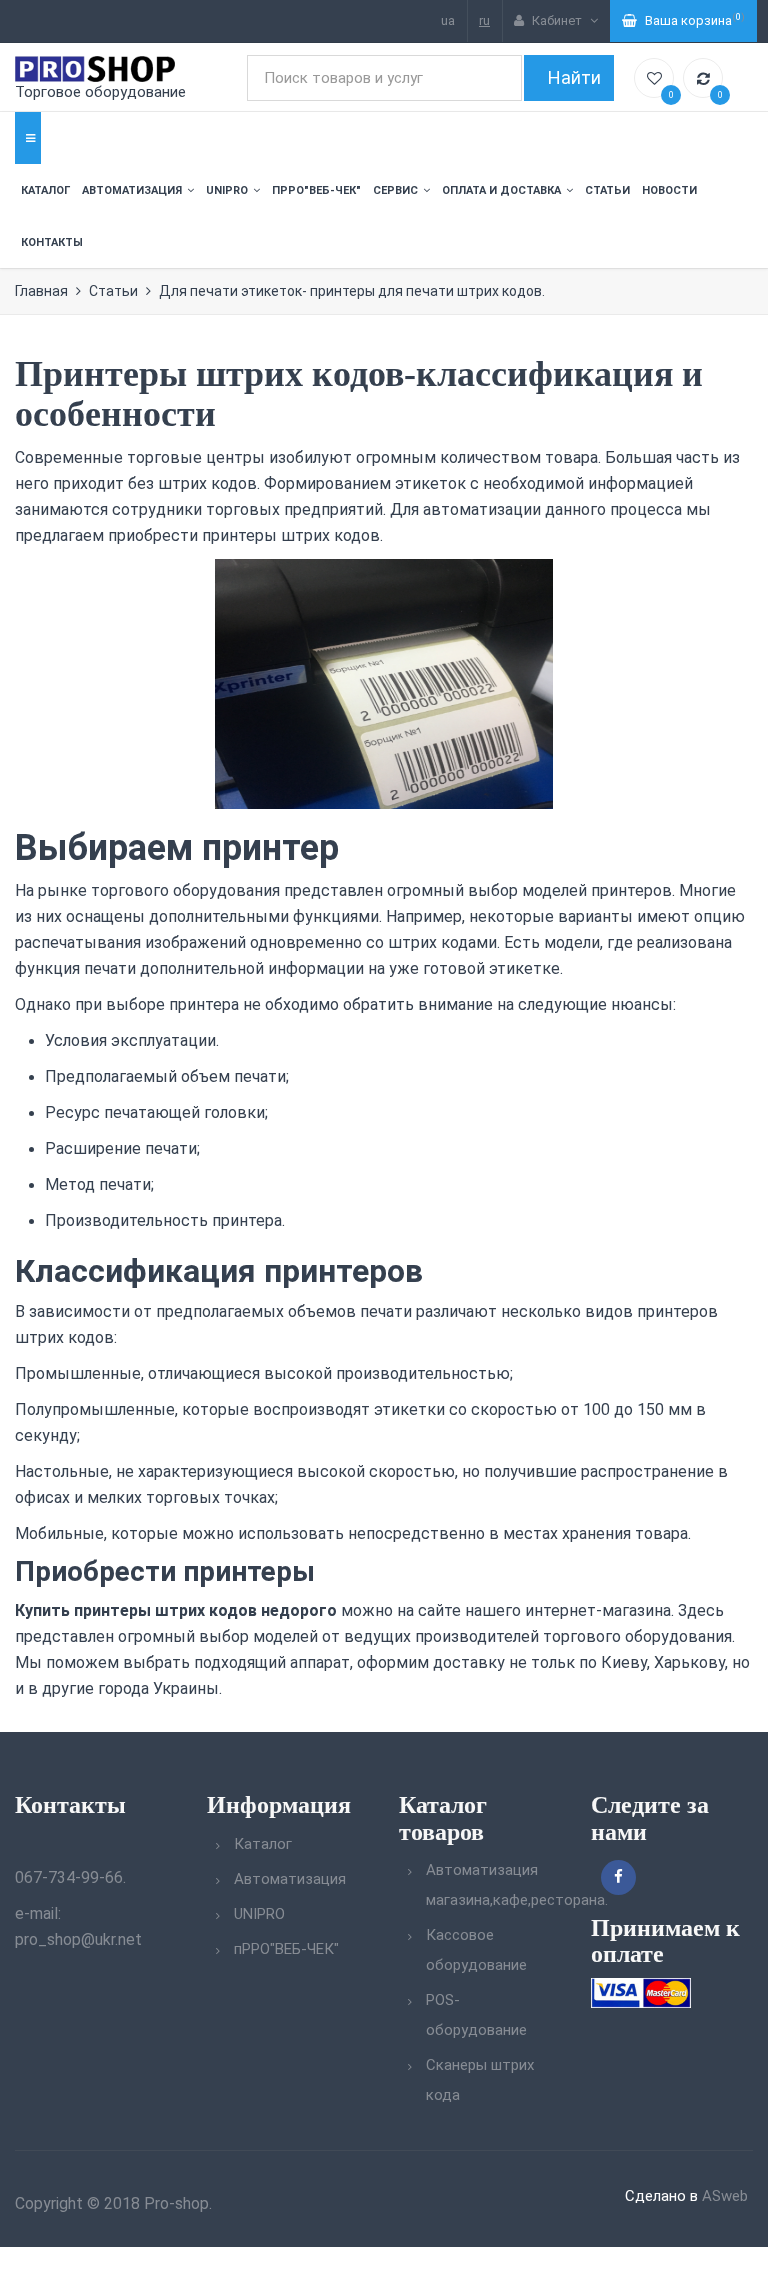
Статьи (607, 190)
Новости (669, 190)
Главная (41, 291)
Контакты (52, 242)
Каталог (45, 190)
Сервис (395, 190)
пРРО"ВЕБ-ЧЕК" (316, 190)
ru (484, 20)
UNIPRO (227, 190)
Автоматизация (132, 190)
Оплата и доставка (501, 190)
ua (448, 20)
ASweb (725, 2196)
